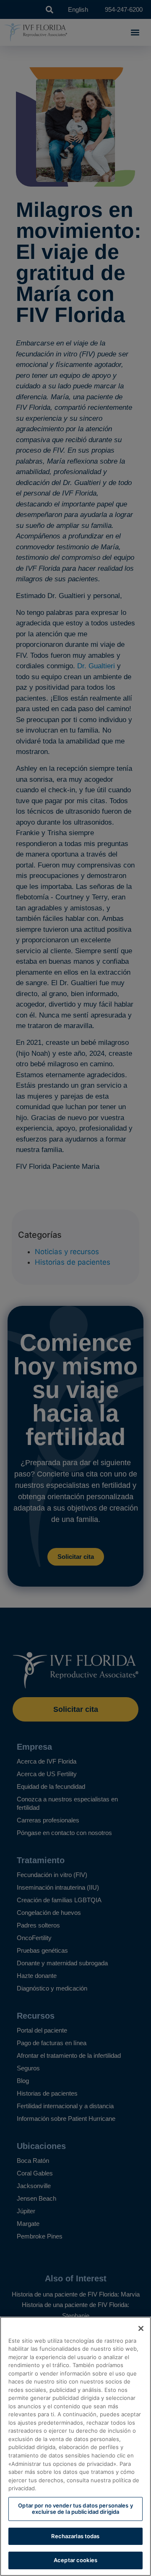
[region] (75, 2446)
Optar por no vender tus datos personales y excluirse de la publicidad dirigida (75, 2509)
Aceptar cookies (75, 2560)
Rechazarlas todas (75, 2536)
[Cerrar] (141, 2328)
